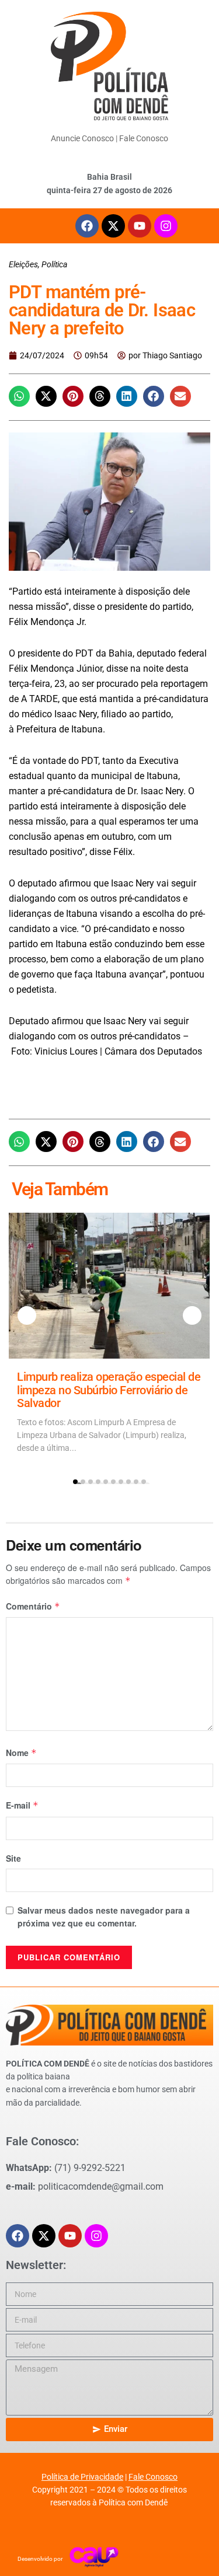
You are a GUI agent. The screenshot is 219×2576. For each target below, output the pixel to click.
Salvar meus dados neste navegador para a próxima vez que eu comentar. (104, 1917)
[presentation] (27, 1315)
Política (54, 264)
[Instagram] (166, 226)
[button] (19, 396)
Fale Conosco (144, 138)
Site (13, 1858)
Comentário (33, 1606)
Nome (21, 1753)
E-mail (22, 1805)
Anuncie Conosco (82, 138)
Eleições (23, 264)
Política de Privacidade (82, 2477)
